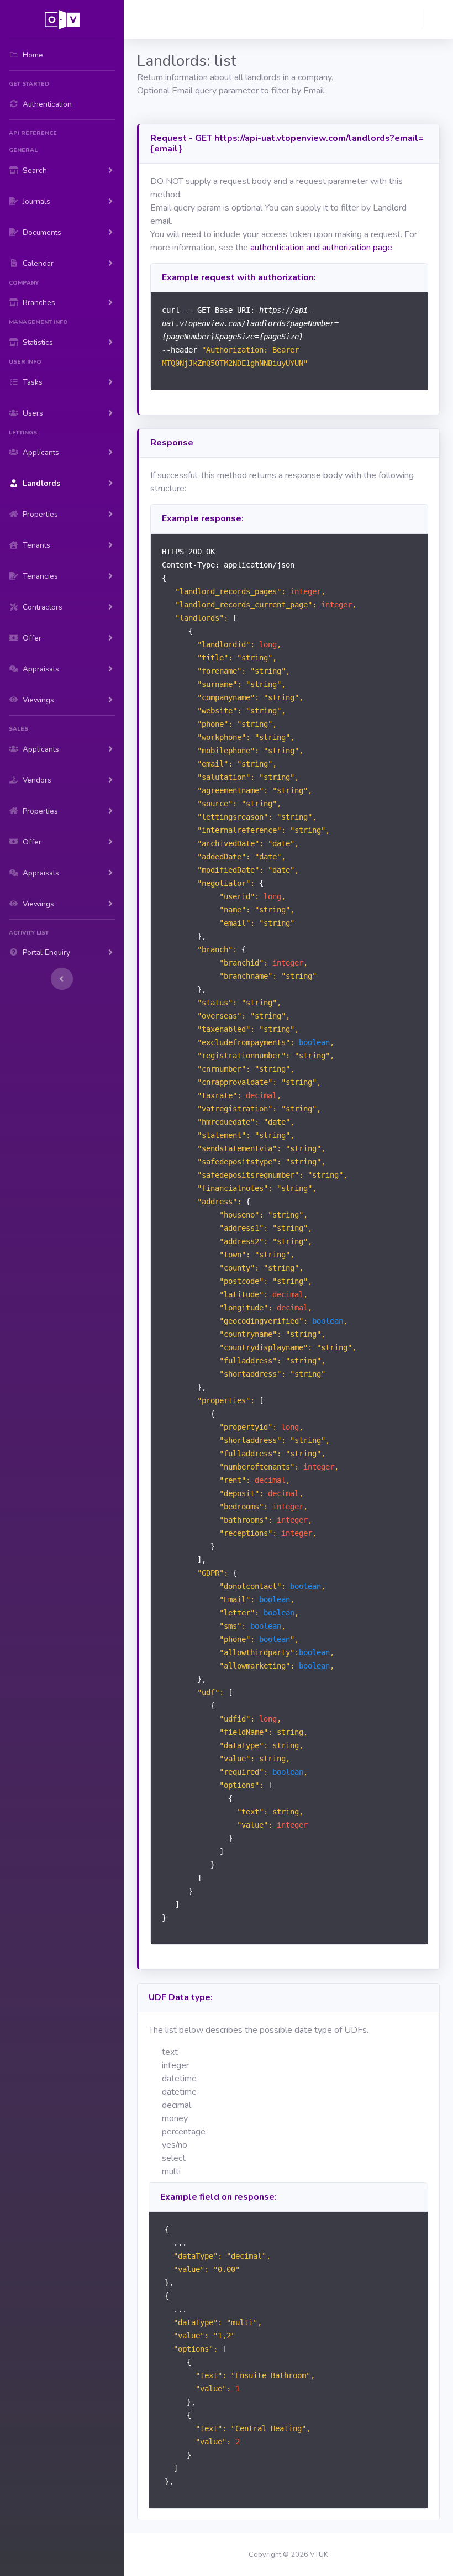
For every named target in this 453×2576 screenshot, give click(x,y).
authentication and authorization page (321, 248)
